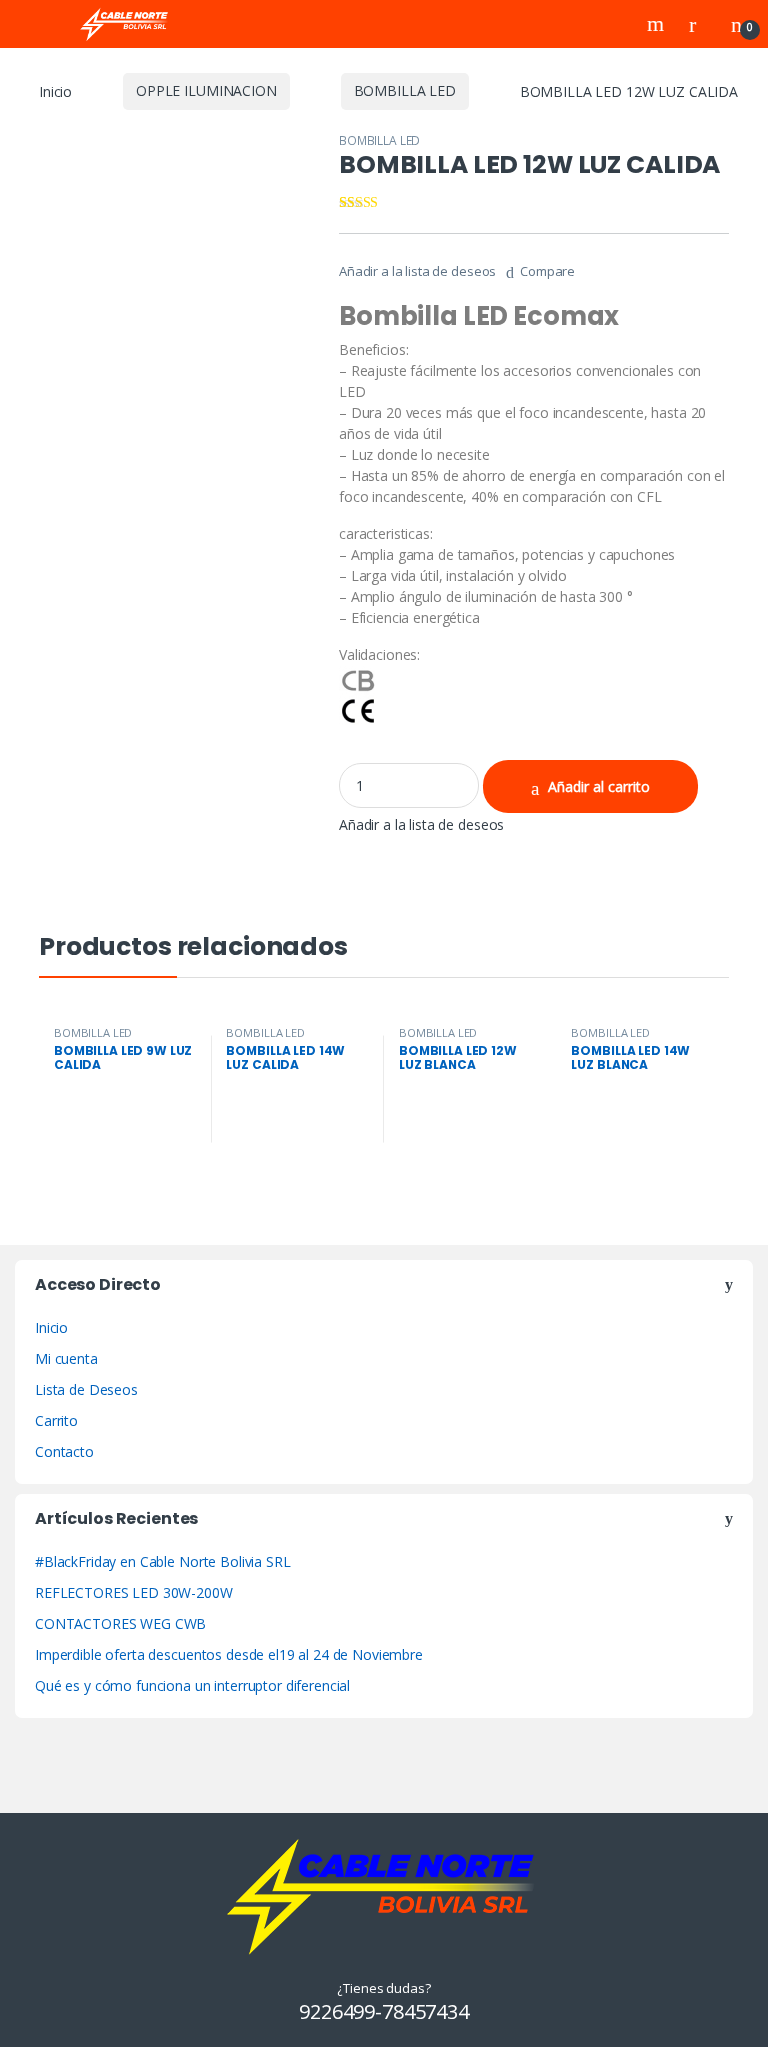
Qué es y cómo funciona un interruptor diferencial (192, 1685)
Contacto (64, 1451)
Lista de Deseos (86, 1389)
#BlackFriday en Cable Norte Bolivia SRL (163, 1561)
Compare (547, 271)
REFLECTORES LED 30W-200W (134, 1592)
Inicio (55, 90)
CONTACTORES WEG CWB (120, 1623)
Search (658, 24)
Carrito (56, 1420)
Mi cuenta (66, 1358)
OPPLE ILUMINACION (206, 90)
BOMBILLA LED (405, 90)
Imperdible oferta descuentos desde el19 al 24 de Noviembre (229, 1654)
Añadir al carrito (599, 786)
